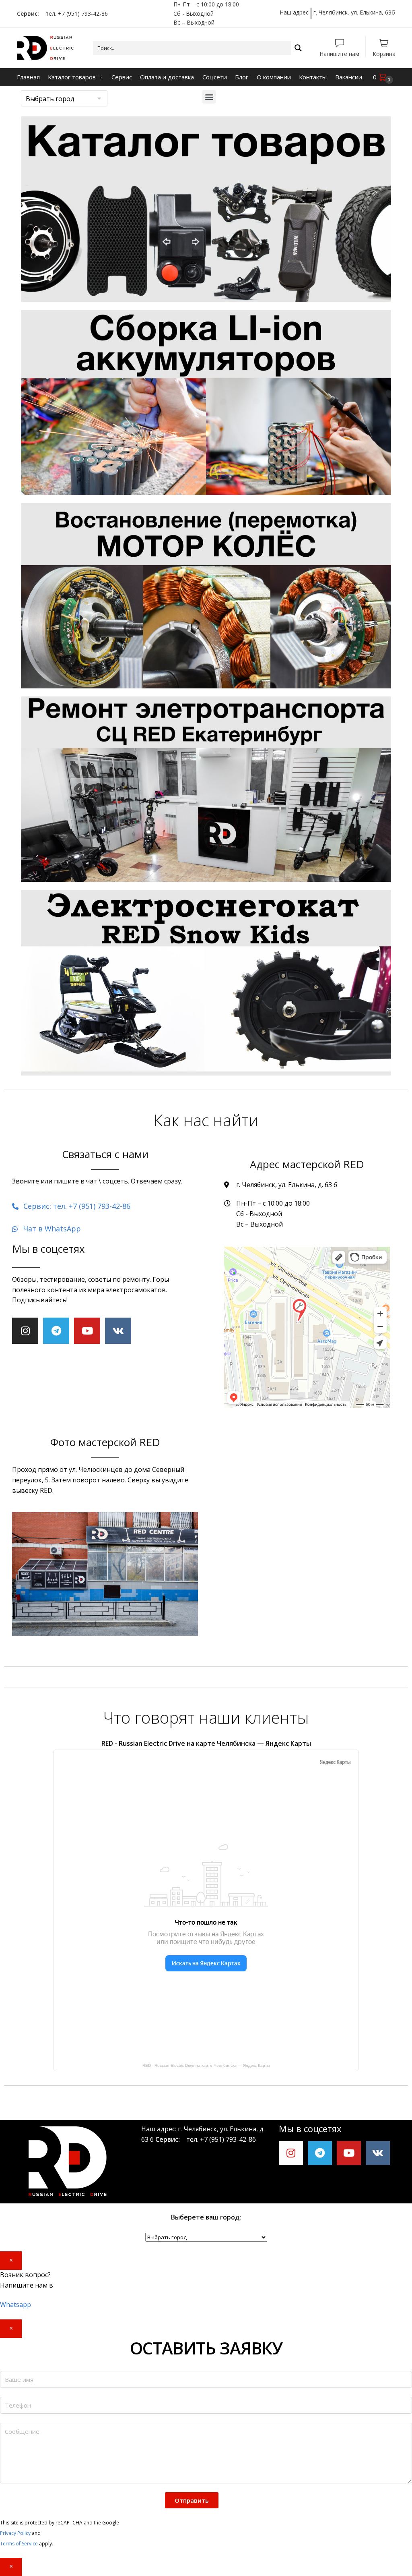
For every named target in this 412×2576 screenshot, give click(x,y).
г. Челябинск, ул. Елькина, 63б (354, 12)
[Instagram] (25, 1331)
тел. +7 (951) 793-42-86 (74, 13)
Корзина (384, 53)
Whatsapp (15, 2305)
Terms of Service (19, 2544)
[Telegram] (56, 1331)
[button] (209, 97)
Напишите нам (339, 53)
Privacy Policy (15, 2533)
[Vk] (118, 1331)
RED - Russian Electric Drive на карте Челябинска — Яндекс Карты (206, 2065)
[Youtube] (87, 1331)
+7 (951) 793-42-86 (228, 2139)
